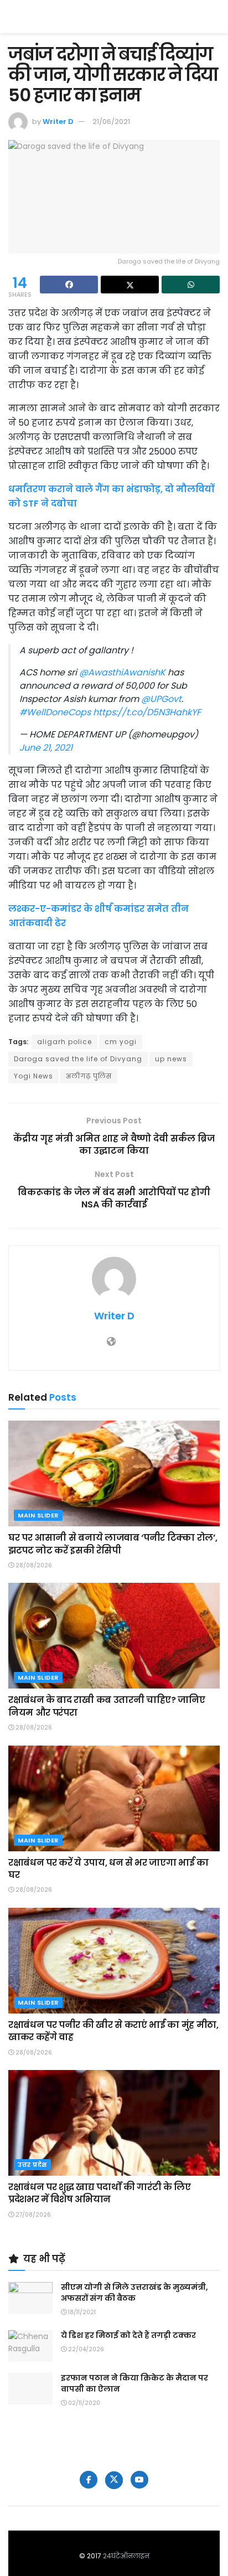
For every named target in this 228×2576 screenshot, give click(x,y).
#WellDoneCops (55, 712)
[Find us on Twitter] (114, 2480)
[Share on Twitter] (130, 285)
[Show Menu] (214, 17)
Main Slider (38, 1515)
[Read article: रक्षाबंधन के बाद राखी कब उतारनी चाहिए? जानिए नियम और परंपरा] (114, 1636)
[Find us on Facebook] (89, 2480)
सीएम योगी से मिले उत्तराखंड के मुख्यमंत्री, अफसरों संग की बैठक (134, 2293)
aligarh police (64, 1042)
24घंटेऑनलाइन (126, 2556)
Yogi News (33, 1076)
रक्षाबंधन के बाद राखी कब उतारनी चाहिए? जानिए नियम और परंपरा (107, 1706)
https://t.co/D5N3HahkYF (147, 712)
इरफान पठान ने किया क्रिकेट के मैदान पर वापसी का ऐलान (134, 2383)
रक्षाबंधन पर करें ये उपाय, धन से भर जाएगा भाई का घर (108, 1869)
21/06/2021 (111, 122)
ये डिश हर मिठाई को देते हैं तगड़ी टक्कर (128, 2335)
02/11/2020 (83, 2403)
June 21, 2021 (46, 748)
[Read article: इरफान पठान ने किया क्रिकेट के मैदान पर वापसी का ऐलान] (30, 2389)
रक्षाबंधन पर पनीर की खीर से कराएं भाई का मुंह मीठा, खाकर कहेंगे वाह (113, 2031)
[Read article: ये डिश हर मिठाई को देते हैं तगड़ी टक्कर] (30, 2346)
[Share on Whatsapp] (191, 285)
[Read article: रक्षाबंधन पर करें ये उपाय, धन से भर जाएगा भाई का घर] (114, 1798)
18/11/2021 (81, 2312)
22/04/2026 (85, 2349)
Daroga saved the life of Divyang (78, 1059)
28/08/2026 (33, 1565)
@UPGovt (161, 699)
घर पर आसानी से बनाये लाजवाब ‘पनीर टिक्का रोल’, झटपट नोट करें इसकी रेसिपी (113, 1544)
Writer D (58, 122)
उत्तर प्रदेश (32, 2165)
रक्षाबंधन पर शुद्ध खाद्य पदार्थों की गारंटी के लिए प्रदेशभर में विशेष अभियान (100, 2193)
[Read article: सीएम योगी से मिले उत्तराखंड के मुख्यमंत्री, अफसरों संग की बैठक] (30, 2298)
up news (171, 1059)
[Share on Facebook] (69, 285)
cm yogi (121, 1042)
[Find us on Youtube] (139, 2480)
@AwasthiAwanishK (122, 672)
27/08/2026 (32, 2215)
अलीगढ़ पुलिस (89, 1076)
